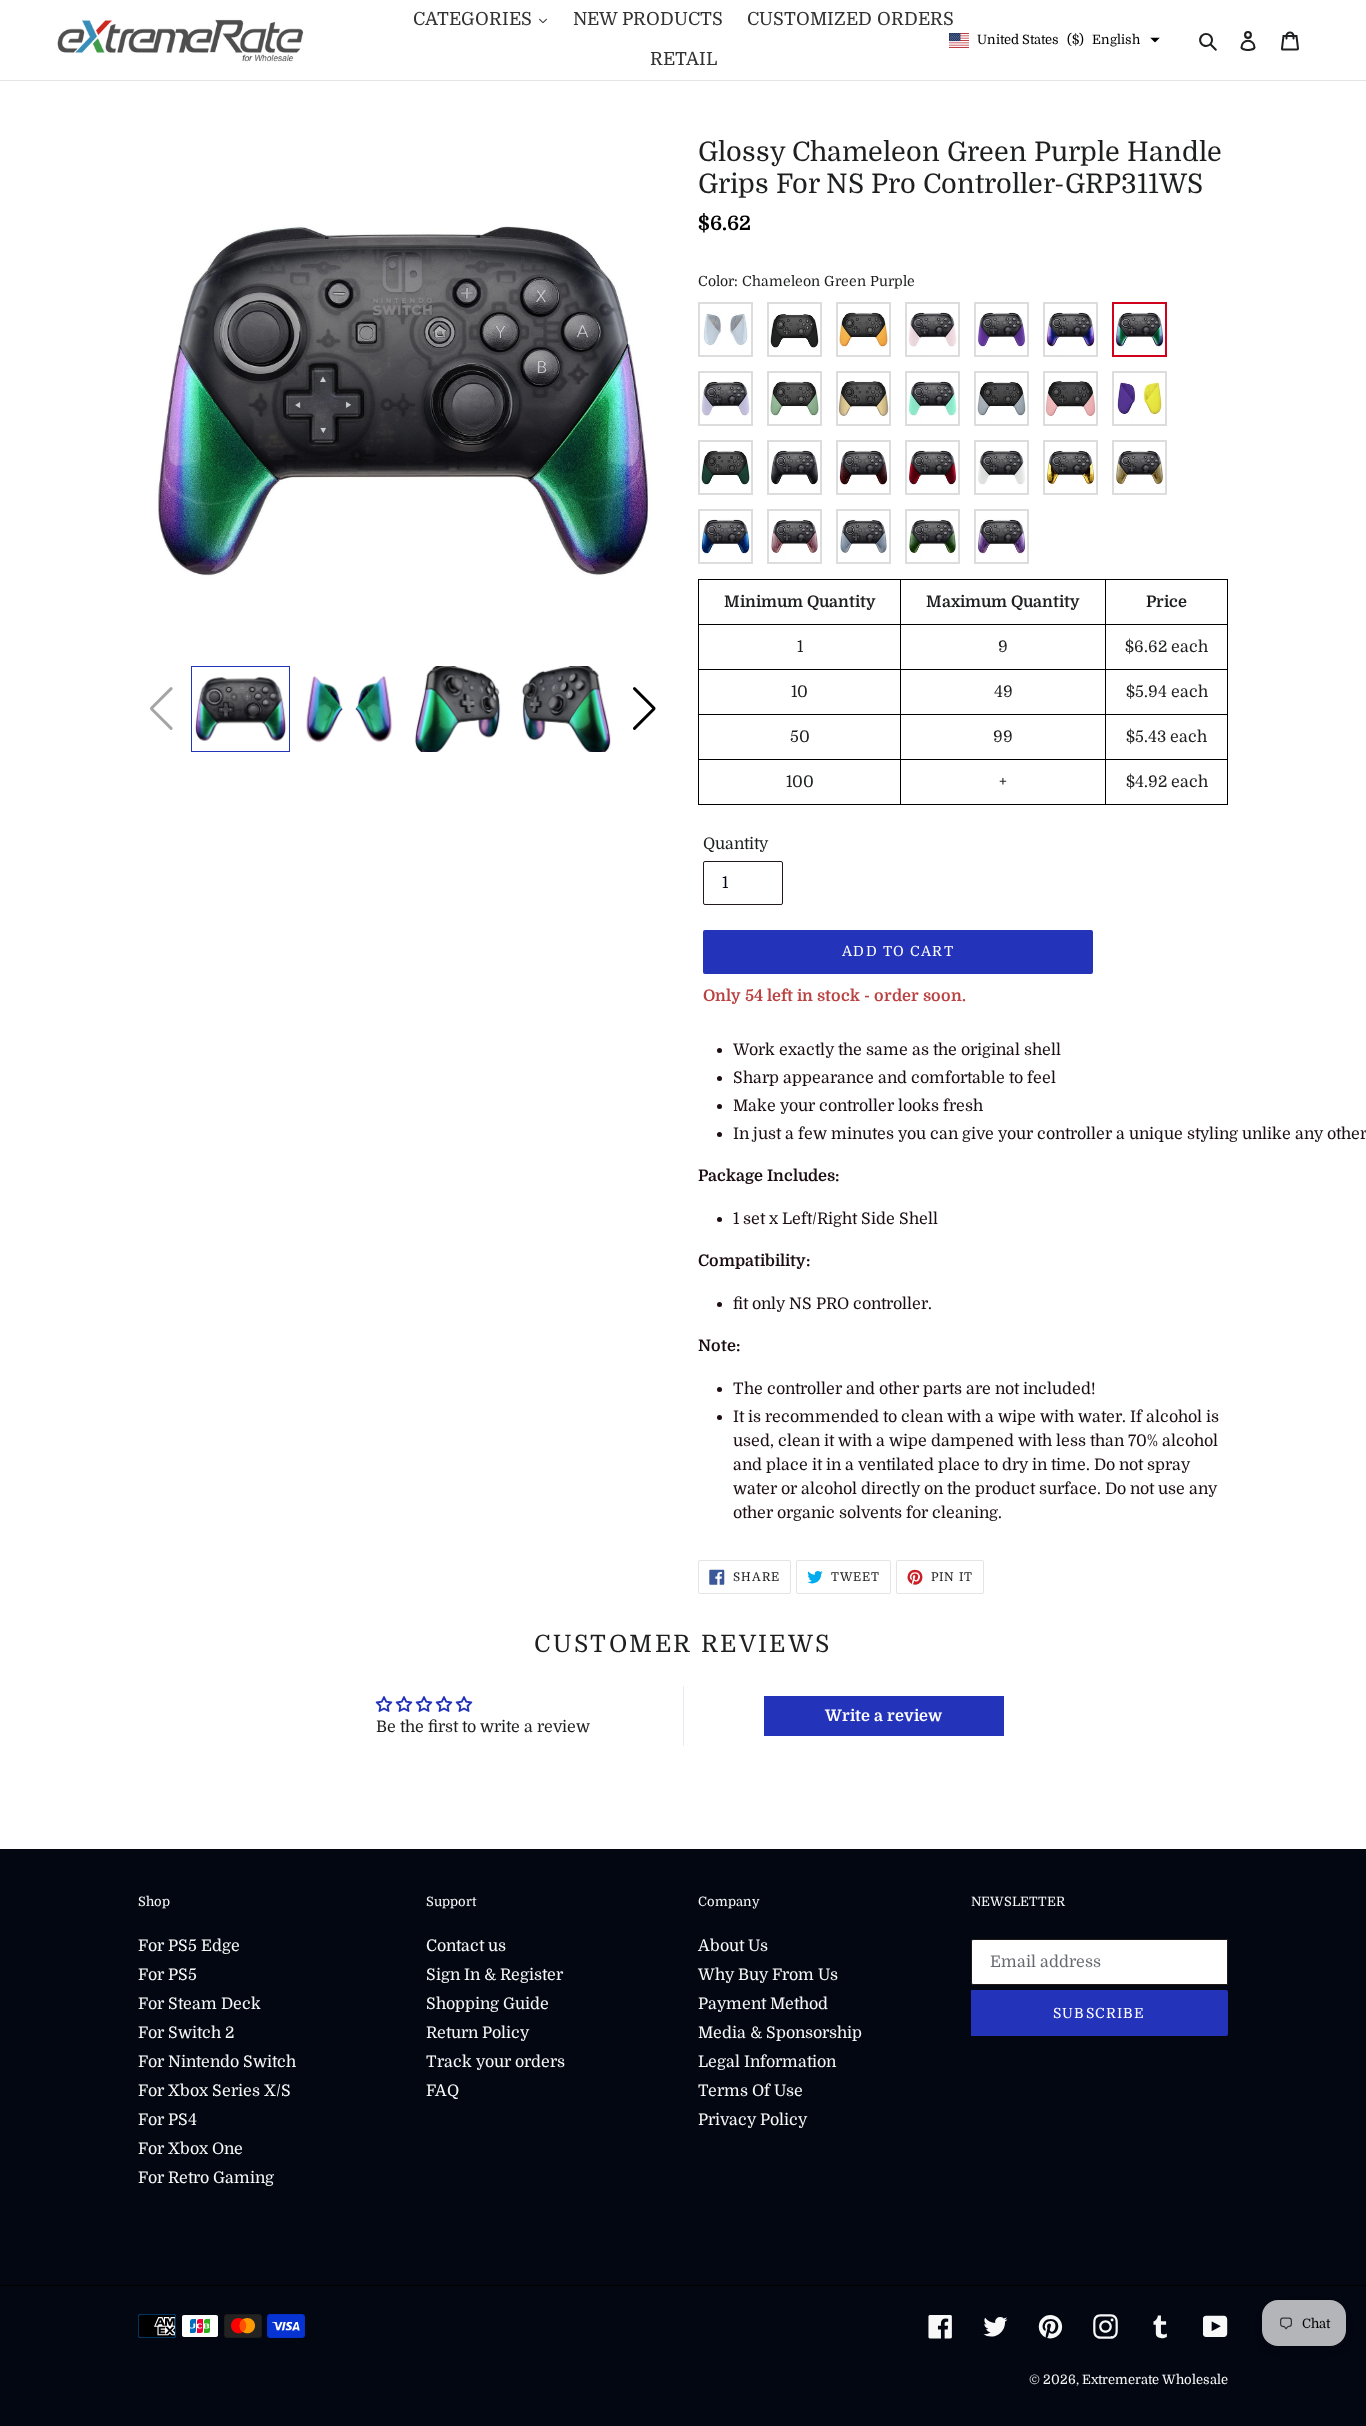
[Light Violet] (725, 398)
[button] (644, 709)
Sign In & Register (494, 1975)
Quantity (735, 844)
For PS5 (167, 1975)
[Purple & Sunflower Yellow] (1139, 398)
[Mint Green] (932, 398)
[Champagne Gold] (863, 398)
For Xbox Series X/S (214, 2091)
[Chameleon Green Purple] (1139, 329)
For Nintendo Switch (217, 2062)
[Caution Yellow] (863, 329)
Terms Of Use (750, 2091)
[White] (1001, 467)
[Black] (794, 329)
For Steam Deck (199, 2004)
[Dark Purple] (1001, 329)
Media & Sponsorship (780, 2033)
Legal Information (767, 2062)
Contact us (466, 1946)
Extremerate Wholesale (1155, 2379)
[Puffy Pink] (1070, 398)
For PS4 (167, 2120)
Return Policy (477, 2033)
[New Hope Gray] (1001, 398)
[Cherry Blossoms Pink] (932, 329)
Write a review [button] (883, 1716)
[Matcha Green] (794, 398)
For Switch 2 (186, 2033)
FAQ (442, 2091)
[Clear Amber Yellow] (1139, 467)
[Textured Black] (794, 467)
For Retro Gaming (206, 2178)
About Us (733, 1946)
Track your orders (495, 2062)
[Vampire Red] (932, 467)
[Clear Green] (932, 536)
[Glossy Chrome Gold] (1070, 467)
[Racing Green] (725, 467)
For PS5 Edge (189, 1946)
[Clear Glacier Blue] (863, 536)
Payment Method (763, 2004)
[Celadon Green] (725, 329)
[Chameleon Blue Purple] (1070, 329)
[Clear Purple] (1001, 536)
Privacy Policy (752, 2120)
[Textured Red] (863, 467)
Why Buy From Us (768, 1975)
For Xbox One (190, 2149)
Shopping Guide (487, 2004)
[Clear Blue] (725, 536)
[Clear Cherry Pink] (794, 536)
